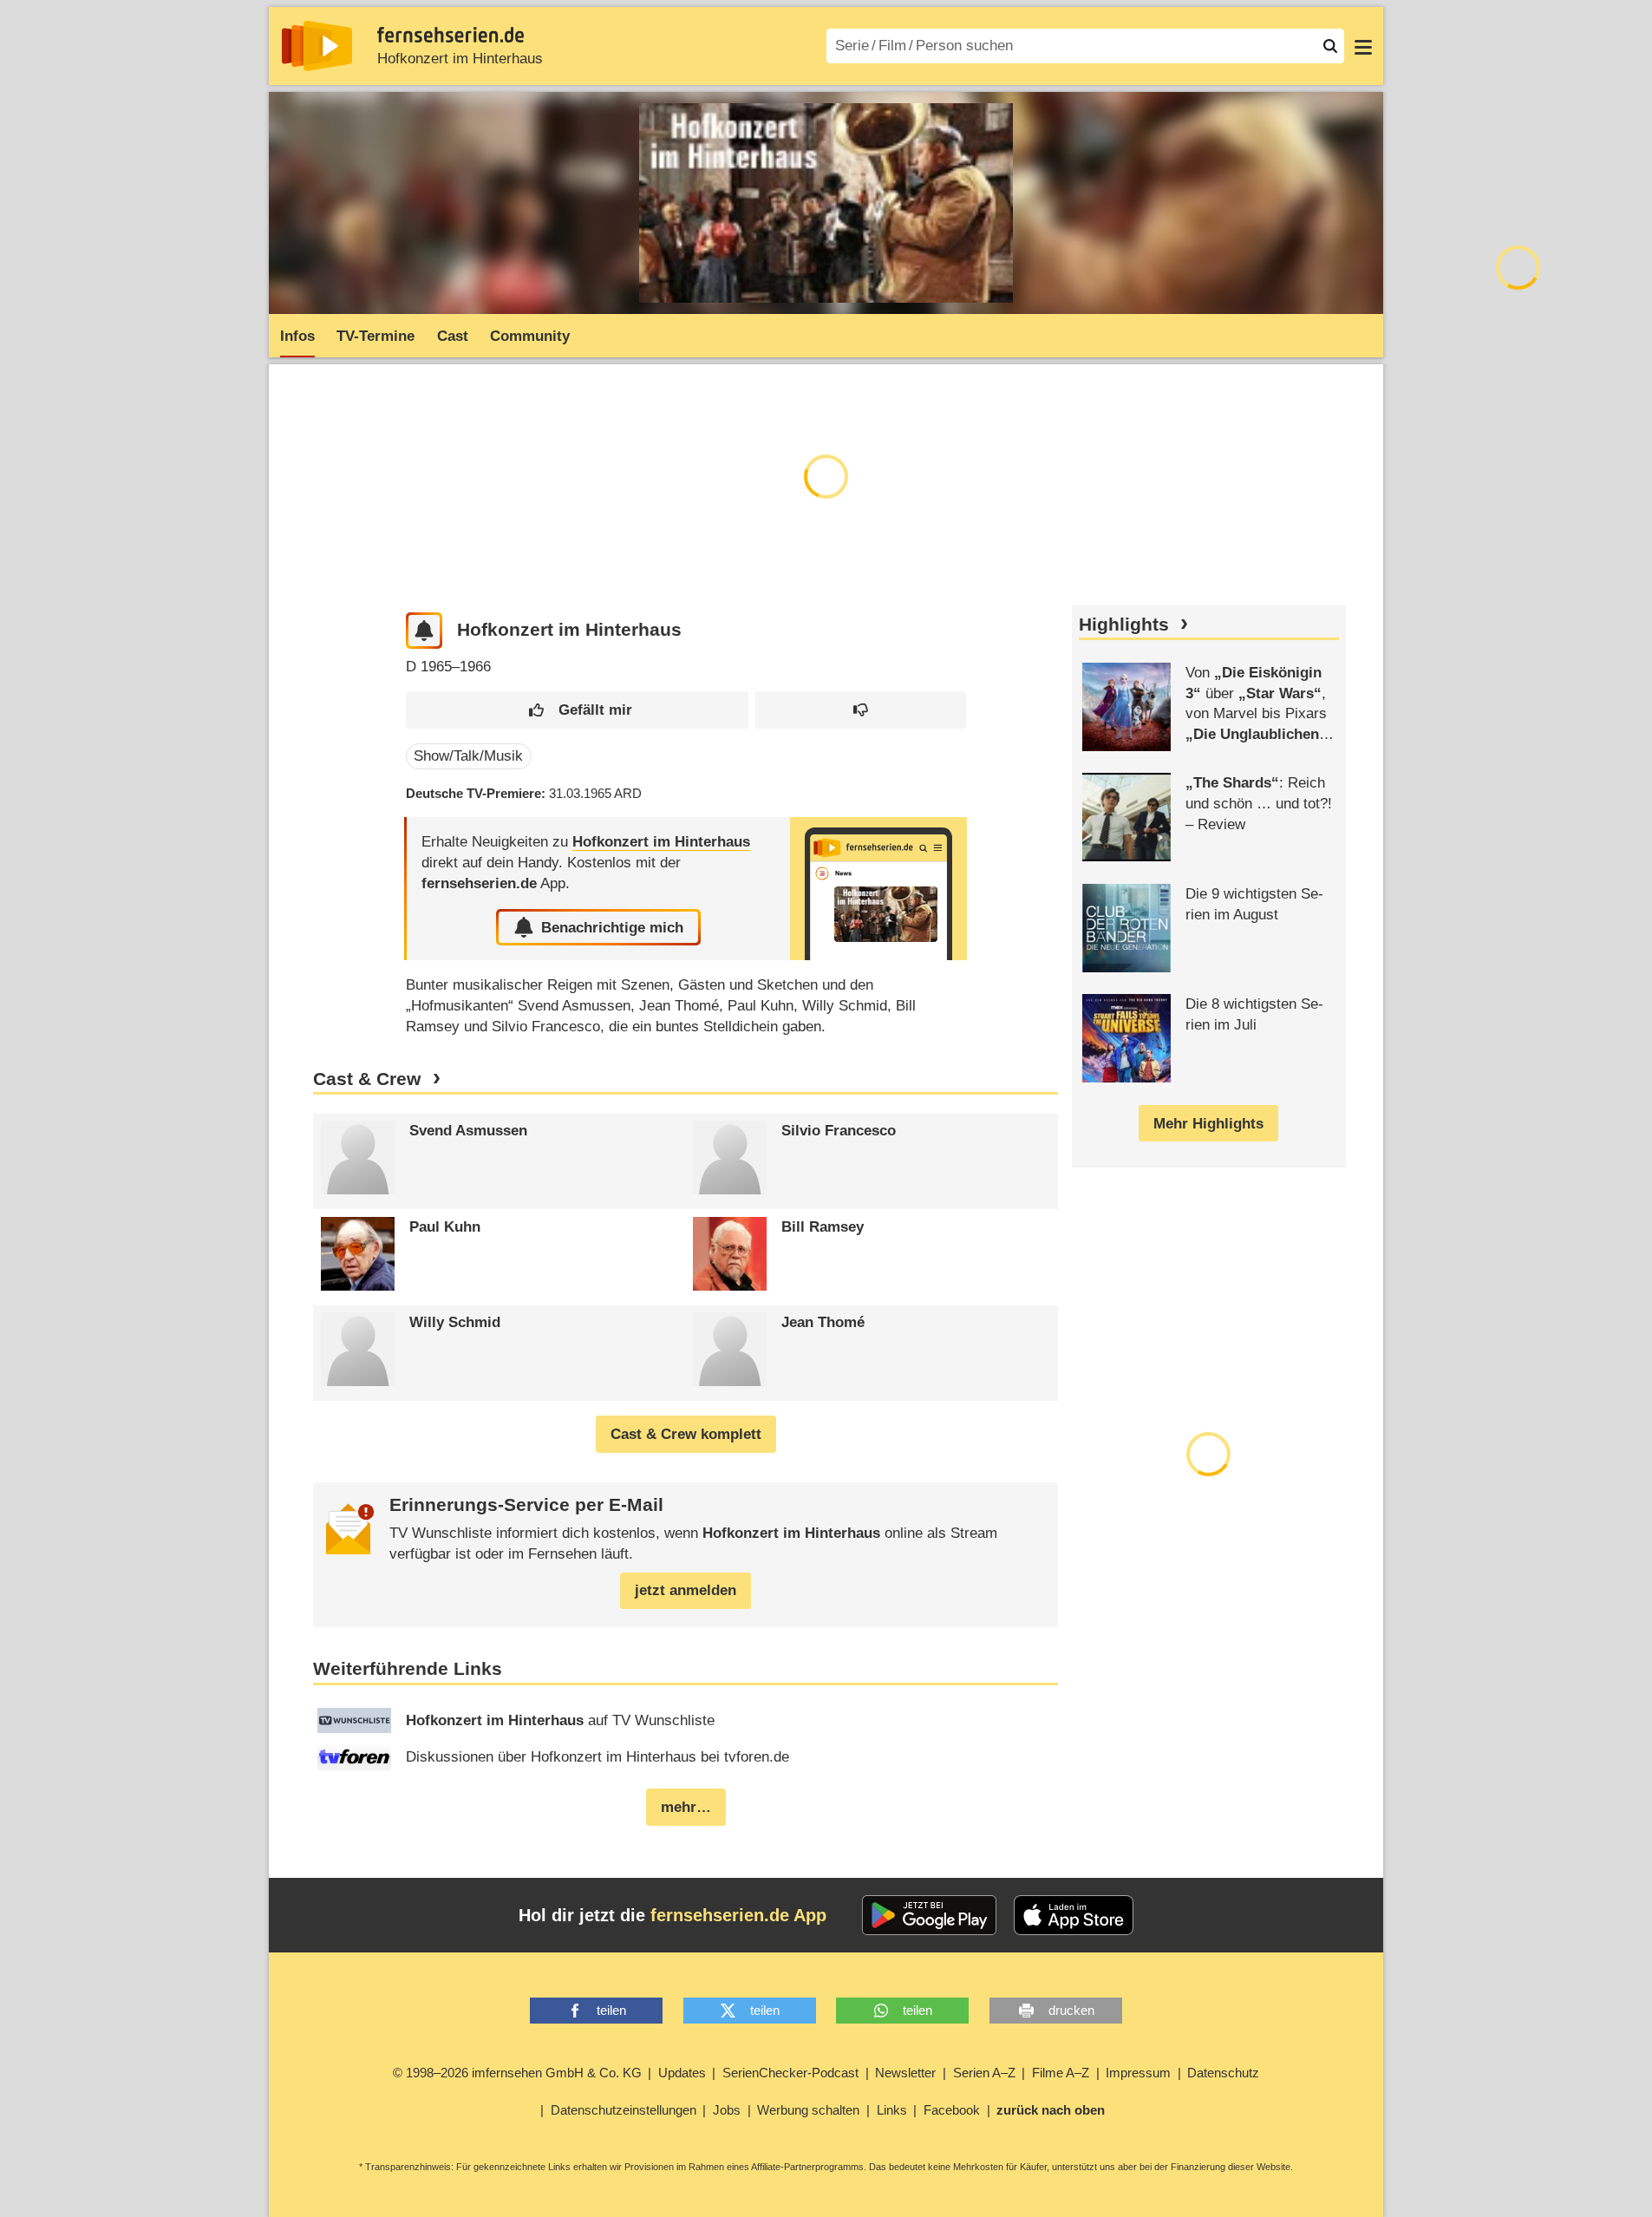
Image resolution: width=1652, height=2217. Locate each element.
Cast (453, 336)
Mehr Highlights (1208, 1124)
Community (530, 336)
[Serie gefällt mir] (577, 710)
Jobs (727, 2110)
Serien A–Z (984, 2073)
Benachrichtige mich (612, 928)
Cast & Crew (367, 1079)
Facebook (952, 2110)
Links (892, 2110)
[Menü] (1363, 46)
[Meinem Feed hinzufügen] (424, 631)
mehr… (686, 1807)
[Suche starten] (1330, 46)
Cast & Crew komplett (686, 1434)
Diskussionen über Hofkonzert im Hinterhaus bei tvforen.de (597, 1757)
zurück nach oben (1051, 2110)
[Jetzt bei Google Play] (929, 1915)
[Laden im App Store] (1074, 1915)
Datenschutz (1223, 2073)
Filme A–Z (1061, 2073)
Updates (682, 2073)
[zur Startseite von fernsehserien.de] (317, 46)
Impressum (1138, 2073)
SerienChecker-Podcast (790, 2073)
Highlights (1124, 625)
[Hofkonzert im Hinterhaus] (878, 889)
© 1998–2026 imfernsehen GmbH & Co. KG (517, 2073)
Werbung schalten (808, 2110)
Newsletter (905, 2073)
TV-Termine (375, 336)
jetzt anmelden (686, 1590)
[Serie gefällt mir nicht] (860, 710)
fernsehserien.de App (738, 1915)
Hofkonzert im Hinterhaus (460, 59)
